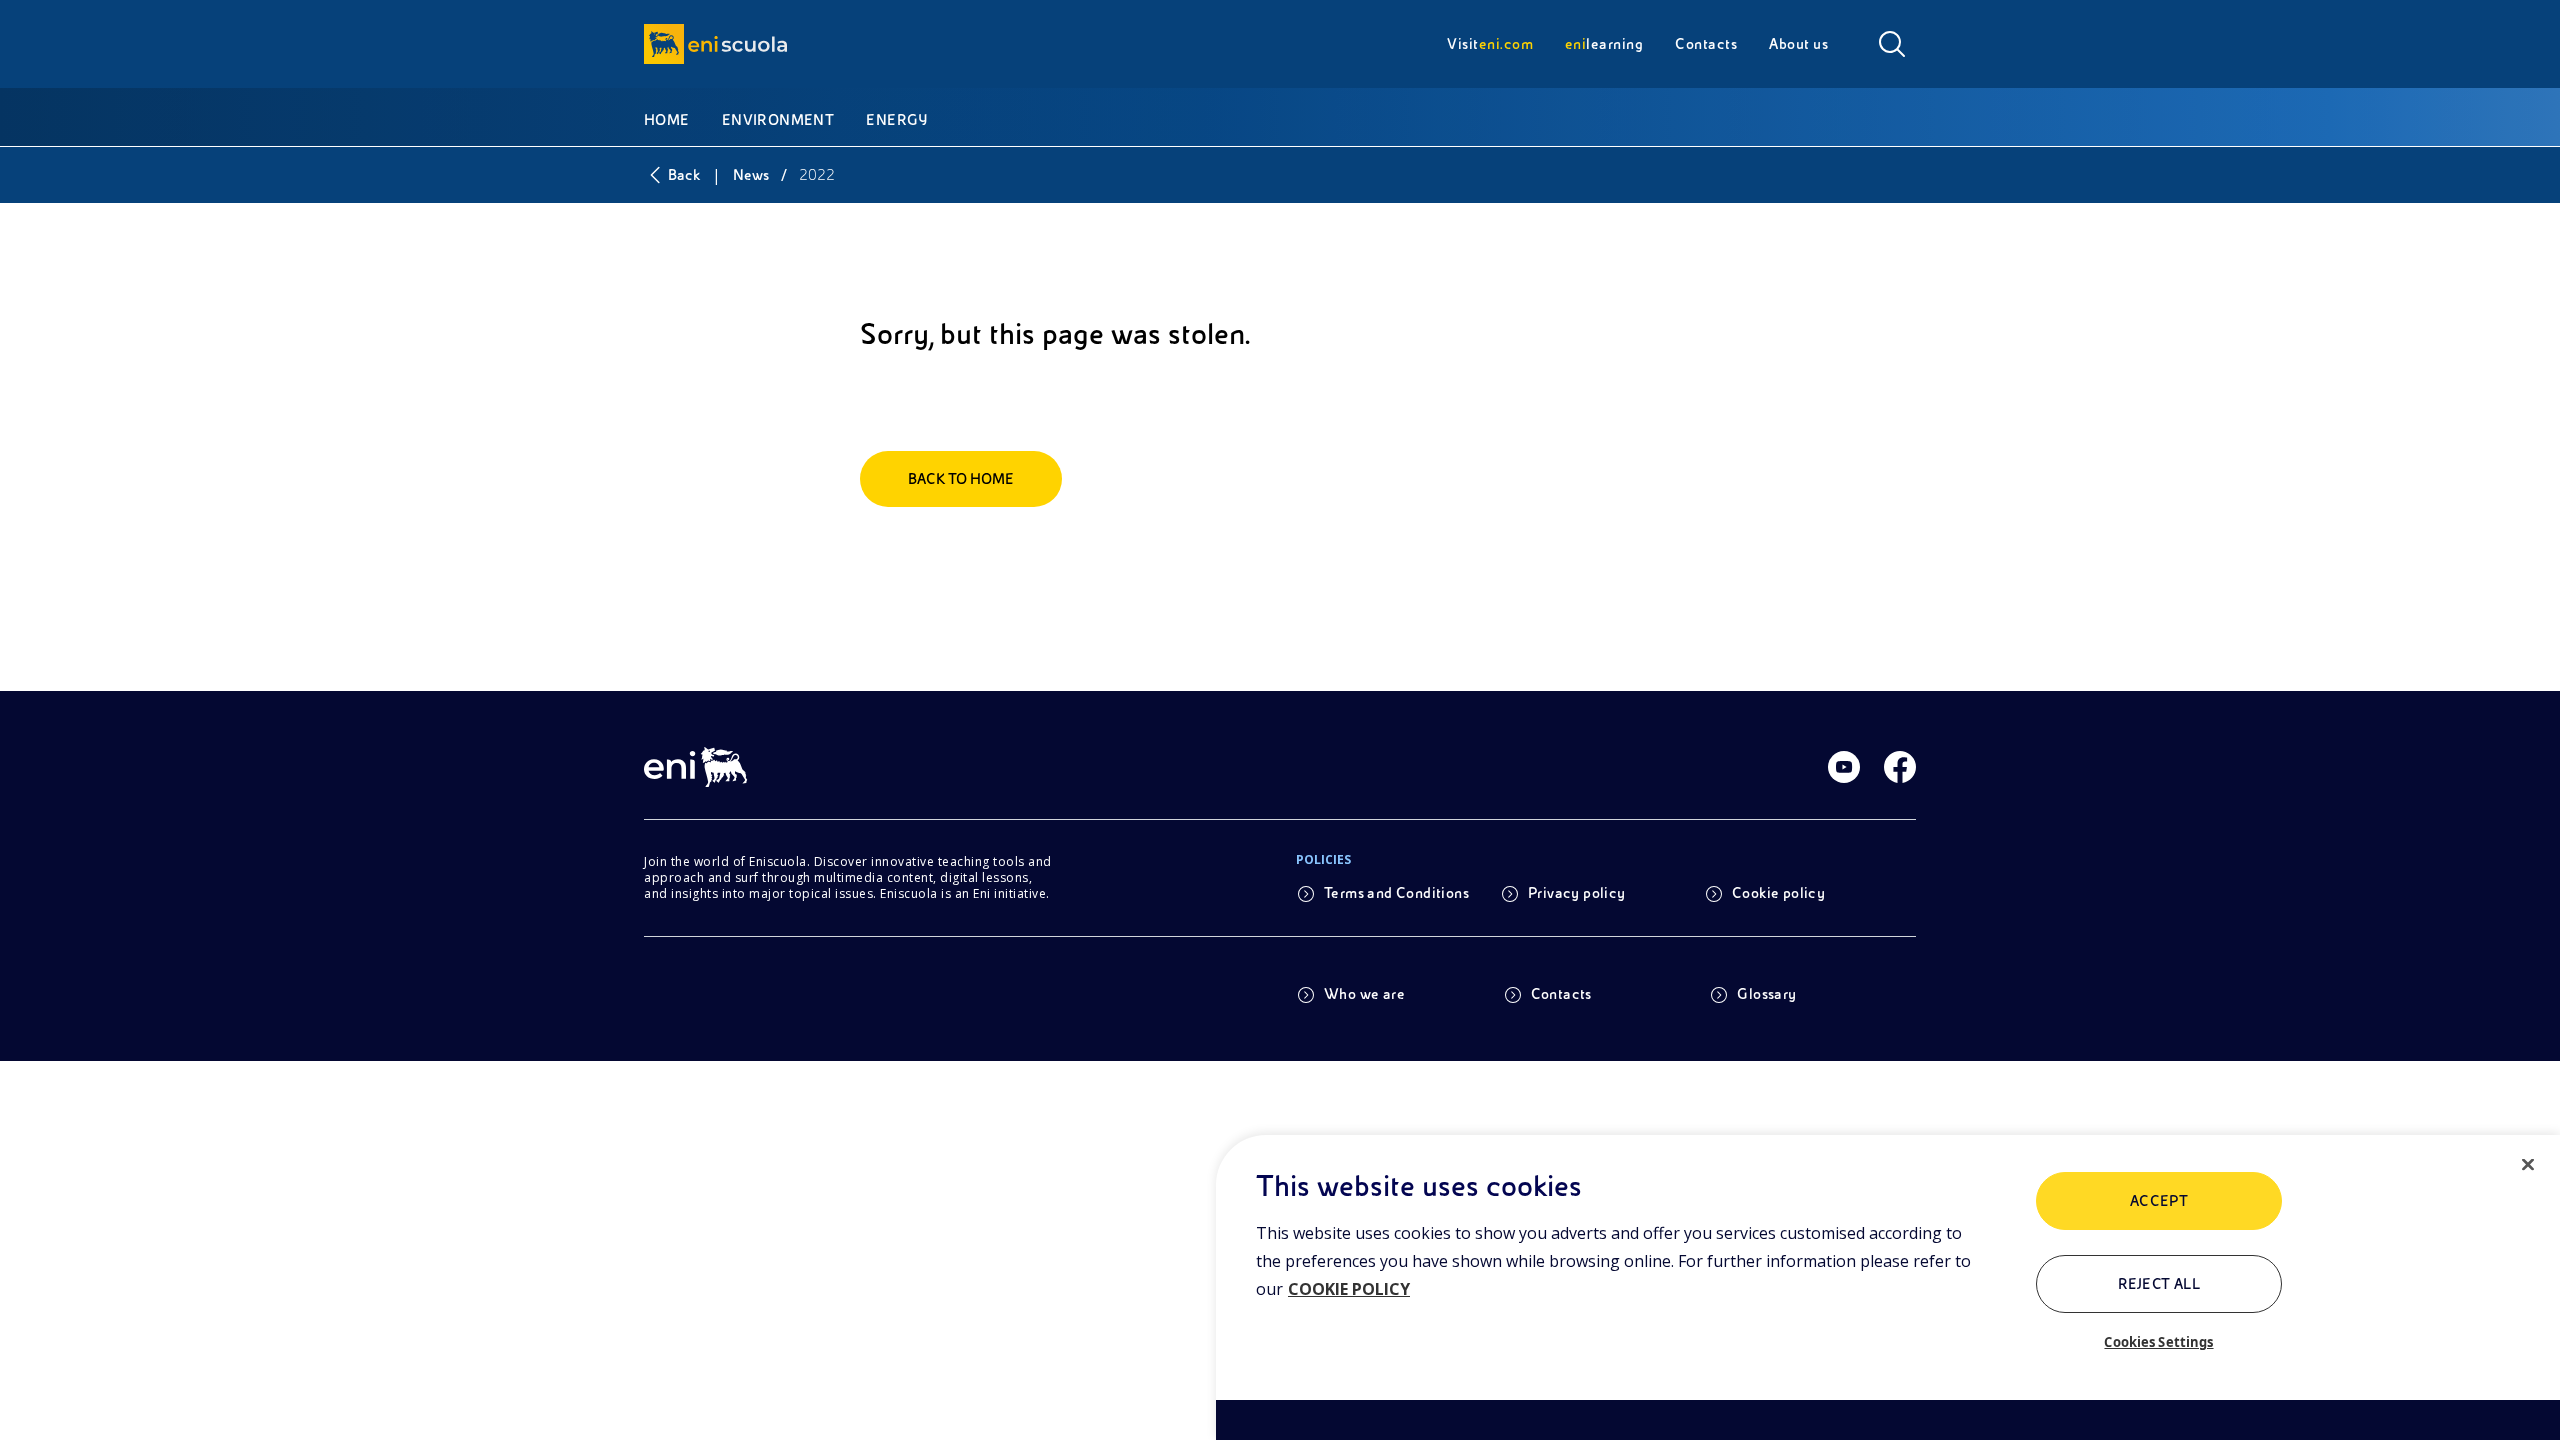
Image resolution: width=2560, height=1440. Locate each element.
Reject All (2159, 1284)
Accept (2159, 1201)
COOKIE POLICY (1349, 1289)
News (751, 175)
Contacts (1561, 994)
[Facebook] (1900, 767)
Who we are (1364, 994)
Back (684, 175)
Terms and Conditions (1396, 893)
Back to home (961, 479)
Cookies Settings (2158, 1342)
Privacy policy (1577, 893)
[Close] (2528, 1165)
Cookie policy (1778, 893)
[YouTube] (1844, 767)
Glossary (1766, 994)
